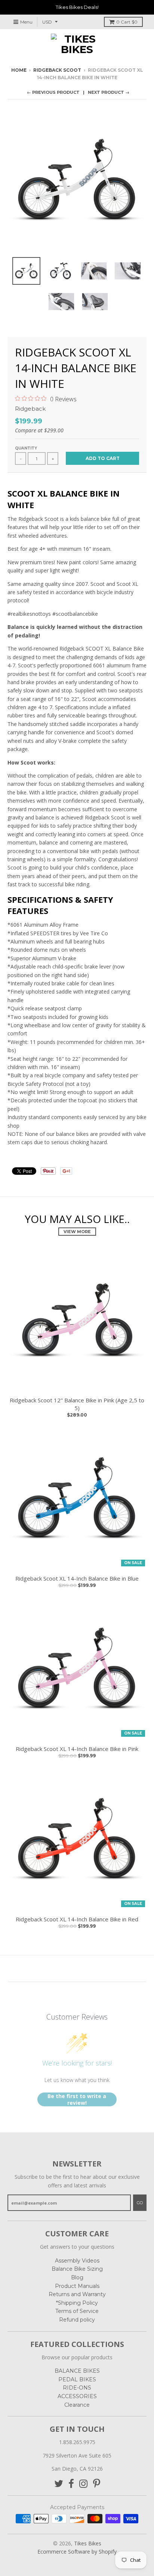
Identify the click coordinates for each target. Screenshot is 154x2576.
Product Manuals (77, 2286)
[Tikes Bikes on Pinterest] (97, 2484)
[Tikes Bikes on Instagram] (84, 2484)
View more (77, 1232)
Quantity (26, 448)
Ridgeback (30, 409)
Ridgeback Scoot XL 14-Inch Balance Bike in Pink (77, 1749)
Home (19, 70)
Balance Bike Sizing (77, 2269)
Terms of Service (77, 2311)
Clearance (77, 2405)
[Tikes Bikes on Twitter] (59, 2484)
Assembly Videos (77, 2261)
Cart (127, 22)
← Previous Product (53, 92)
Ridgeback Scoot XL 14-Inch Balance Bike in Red (77, 1919)
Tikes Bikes (88, 2543)
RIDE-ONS (77, 2388)
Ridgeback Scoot (57, 70)
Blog (77, 2277)
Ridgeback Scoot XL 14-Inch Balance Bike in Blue (77, 1578)
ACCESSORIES (77, 2396)
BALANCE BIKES (77, 2371)
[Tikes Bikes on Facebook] (71, 2484)
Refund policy (77, 2320)
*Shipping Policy (77, 2303)
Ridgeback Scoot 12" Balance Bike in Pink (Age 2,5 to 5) (77, 1404)
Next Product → (109, 92)
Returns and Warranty (77, 2294)
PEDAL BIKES (77, 2379)
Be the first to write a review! (77, 2099)
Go (140, 2203)
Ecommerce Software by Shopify (77, 2552)
